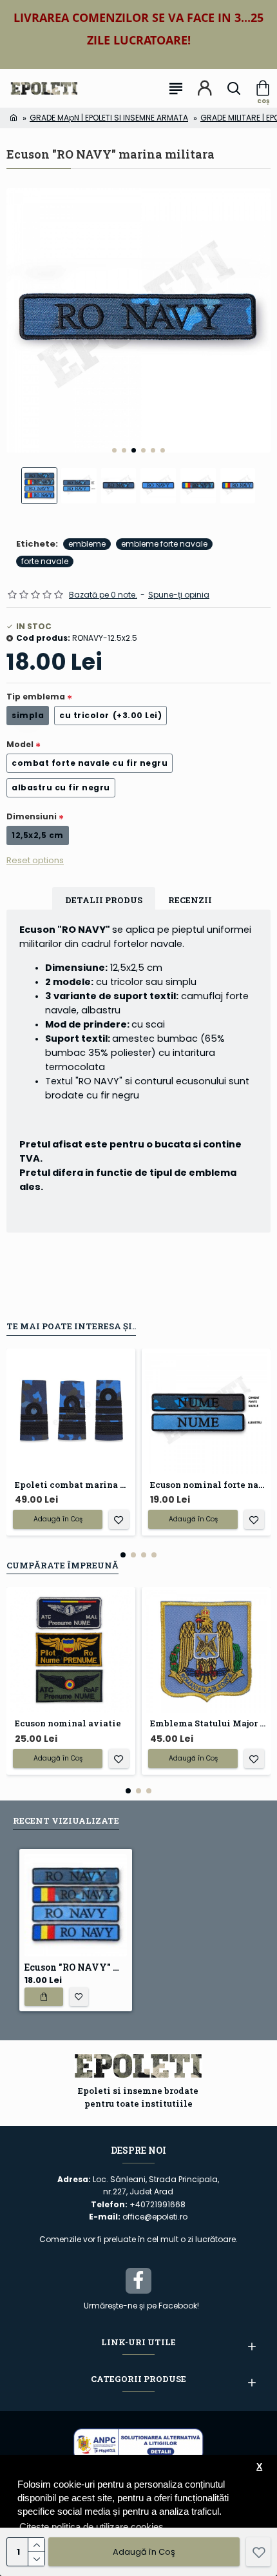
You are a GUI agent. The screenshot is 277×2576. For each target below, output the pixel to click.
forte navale (45, 561)
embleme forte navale (164, 544)
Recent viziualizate (66, 1820)
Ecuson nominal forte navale (209, 1485)
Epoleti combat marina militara (73, 1485)
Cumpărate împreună (62, 1565)
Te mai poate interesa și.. (71, 1326)
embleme (87, 544)
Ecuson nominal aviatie (68, 1723)
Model (20, 744)
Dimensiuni (32, 816)
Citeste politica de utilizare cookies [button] (91, 2527)
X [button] (259, 2467)
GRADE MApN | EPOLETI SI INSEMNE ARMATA (109, 118)
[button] (114, 450)
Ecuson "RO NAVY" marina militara (76, 1967)
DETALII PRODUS (104, 900)
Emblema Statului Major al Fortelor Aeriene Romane (209, 1723)
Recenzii (190, 900)
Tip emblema (36, 697)
